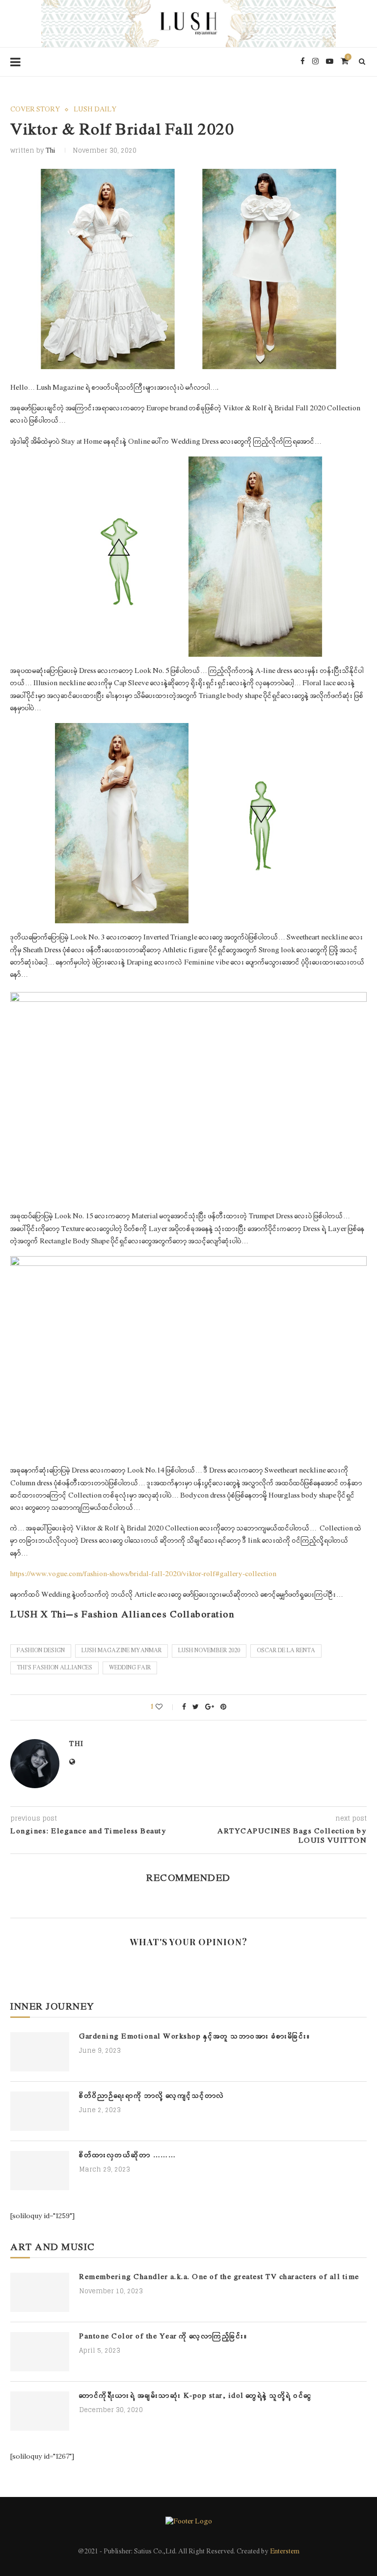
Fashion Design (41, 1651)
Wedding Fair (130, 1668)
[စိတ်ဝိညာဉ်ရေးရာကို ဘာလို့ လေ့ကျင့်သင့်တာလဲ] (40, 2111)
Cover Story (35, 110)
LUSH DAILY (95, 110)
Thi (51, 151)
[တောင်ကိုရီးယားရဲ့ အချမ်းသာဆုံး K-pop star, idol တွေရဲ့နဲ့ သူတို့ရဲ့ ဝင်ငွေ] (40, 2411)
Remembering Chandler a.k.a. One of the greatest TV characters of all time (219, 2277)
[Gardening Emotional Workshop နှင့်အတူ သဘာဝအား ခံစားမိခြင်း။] (40, 2052)
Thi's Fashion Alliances (54, 1668)
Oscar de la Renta (286, 1651)
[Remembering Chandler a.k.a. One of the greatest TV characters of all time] (40, 2292)
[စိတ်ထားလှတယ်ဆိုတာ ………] (40, 2171)
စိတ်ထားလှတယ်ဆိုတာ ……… (127, 2156)
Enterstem (285, 2552)
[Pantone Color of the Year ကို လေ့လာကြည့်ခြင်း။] (40, 2352)
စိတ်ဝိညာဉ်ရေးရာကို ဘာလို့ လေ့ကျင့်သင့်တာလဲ (152, 2096)
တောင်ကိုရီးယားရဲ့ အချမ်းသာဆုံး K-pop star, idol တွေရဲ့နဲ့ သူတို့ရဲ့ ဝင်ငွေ (196, 2396)
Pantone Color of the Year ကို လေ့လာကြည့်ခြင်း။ (163, 2337)
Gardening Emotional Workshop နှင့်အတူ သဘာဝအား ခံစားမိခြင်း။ (195, 2037)
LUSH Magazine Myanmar (121, 1651)
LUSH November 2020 (209, 1651)
